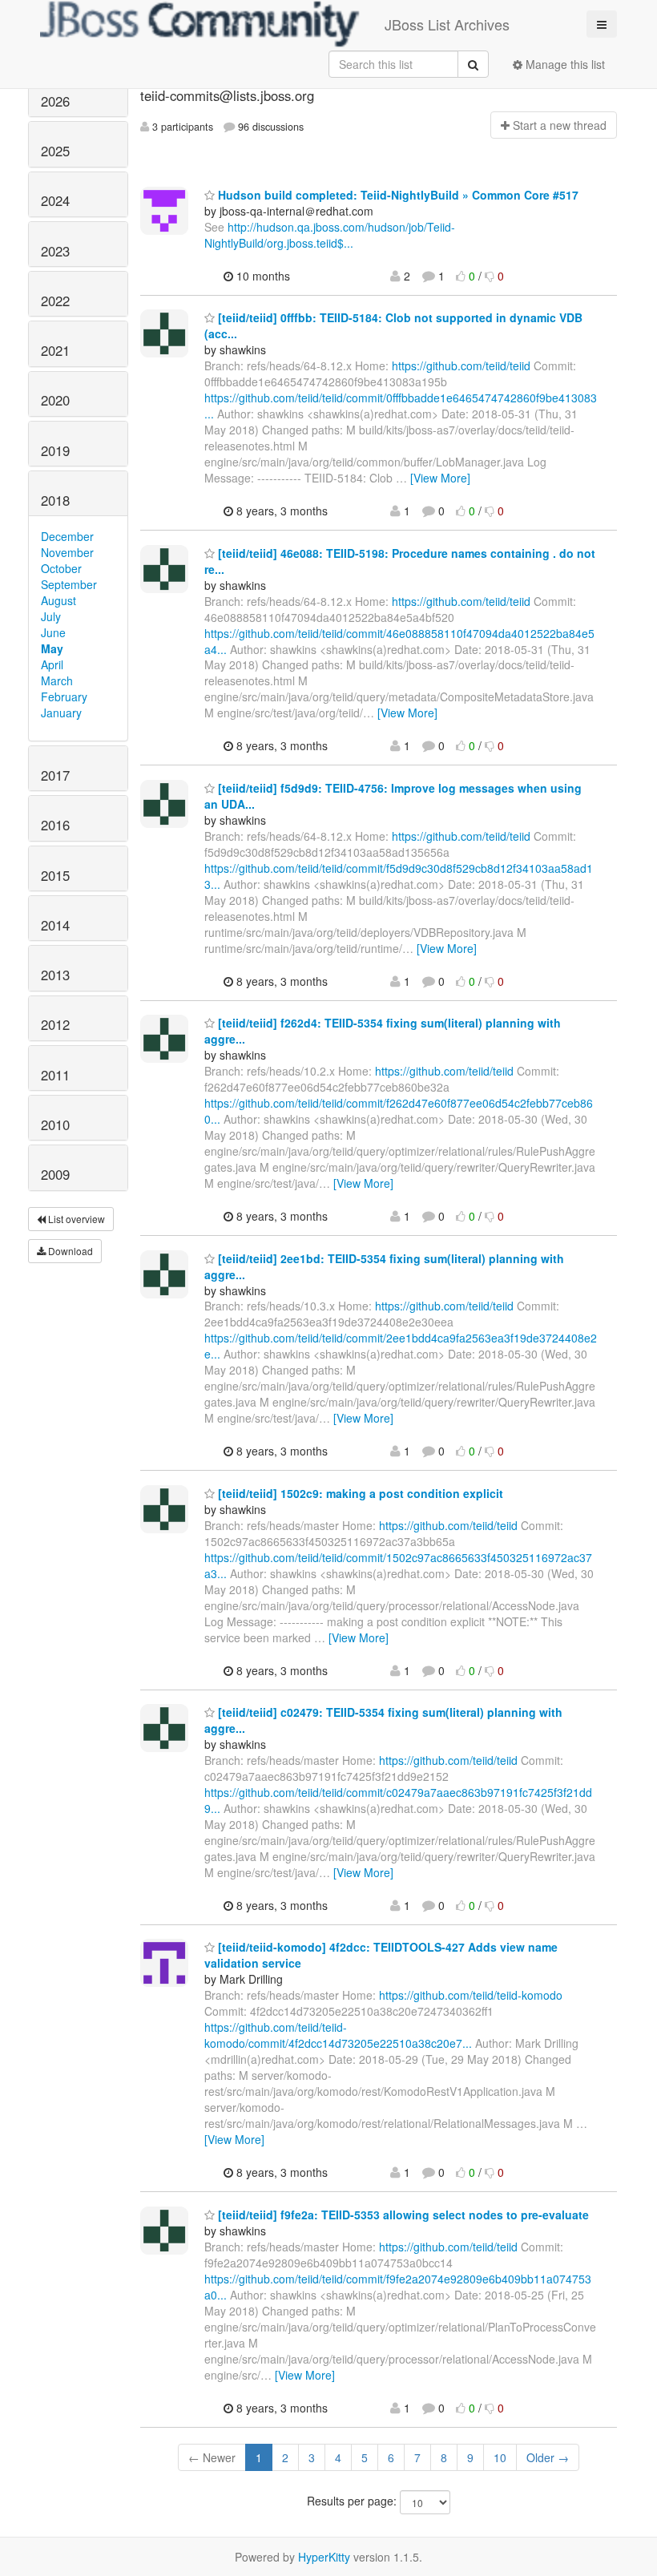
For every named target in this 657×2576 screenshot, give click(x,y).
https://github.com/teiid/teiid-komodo (471, 1995)
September (69, 584)
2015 (55, 875)
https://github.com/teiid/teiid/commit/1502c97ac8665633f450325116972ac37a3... (398, 1565)
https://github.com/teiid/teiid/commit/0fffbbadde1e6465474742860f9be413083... (401, 406)
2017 (55, 775)
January (61, 713)
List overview (75, 1219)
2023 (55, 251)
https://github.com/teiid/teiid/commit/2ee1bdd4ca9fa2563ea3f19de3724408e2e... (401, 1346)
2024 (55, 200)
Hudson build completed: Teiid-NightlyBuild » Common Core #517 (397, 195)
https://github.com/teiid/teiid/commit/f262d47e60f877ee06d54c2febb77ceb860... (399, 1111)
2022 (55, 301)
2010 (55, 1124)
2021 (55, 350)
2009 (55, 1174)
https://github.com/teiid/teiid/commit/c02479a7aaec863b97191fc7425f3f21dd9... (398, 1800)
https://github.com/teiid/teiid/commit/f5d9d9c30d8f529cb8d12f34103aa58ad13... (399, 876)
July (51, 616)
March (57, 680)
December (67, 536)
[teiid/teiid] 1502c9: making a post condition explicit (359, 1493)
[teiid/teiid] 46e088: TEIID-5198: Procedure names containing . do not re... (400, 561)
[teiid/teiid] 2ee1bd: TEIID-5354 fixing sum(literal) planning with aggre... (384, 1266)
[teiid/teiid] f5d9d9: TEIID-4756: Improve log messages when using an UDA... (393, 796)
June (53, 632)
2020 (55, 400)
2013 (55, 975)
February (64, 696)
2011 (55, 1075)
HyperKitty (324, 2557)
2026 (55, 101)
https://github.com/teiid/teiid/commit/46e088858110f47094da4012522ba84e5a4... (399, 641)
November (67, 552)
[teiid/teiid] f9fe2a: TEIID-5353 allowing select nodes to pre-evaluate (402, 2215)
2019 (55, 450)
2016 (55, 825)
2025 (55, 151)
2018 (55, 500)
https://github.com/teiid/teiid (461, 365)
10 (500, 2457)
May (52, 648)
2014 (55, 925)
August (58, 600)
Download (69, 1251)
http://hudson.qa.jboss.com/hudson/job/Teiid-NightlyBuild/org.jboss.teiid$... (330, 235)
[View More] (440, 478)
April (52, 664)
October (61, 568)
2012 (55, 1024)
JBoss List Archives (447, 24)
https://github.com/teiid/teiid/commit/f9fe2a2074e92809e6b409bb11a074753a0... (398, 2287)
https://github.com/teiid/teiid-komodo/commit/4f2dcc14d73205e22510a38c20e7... (338, 2035)
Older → (548, 2457)
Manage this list (564, 64)
